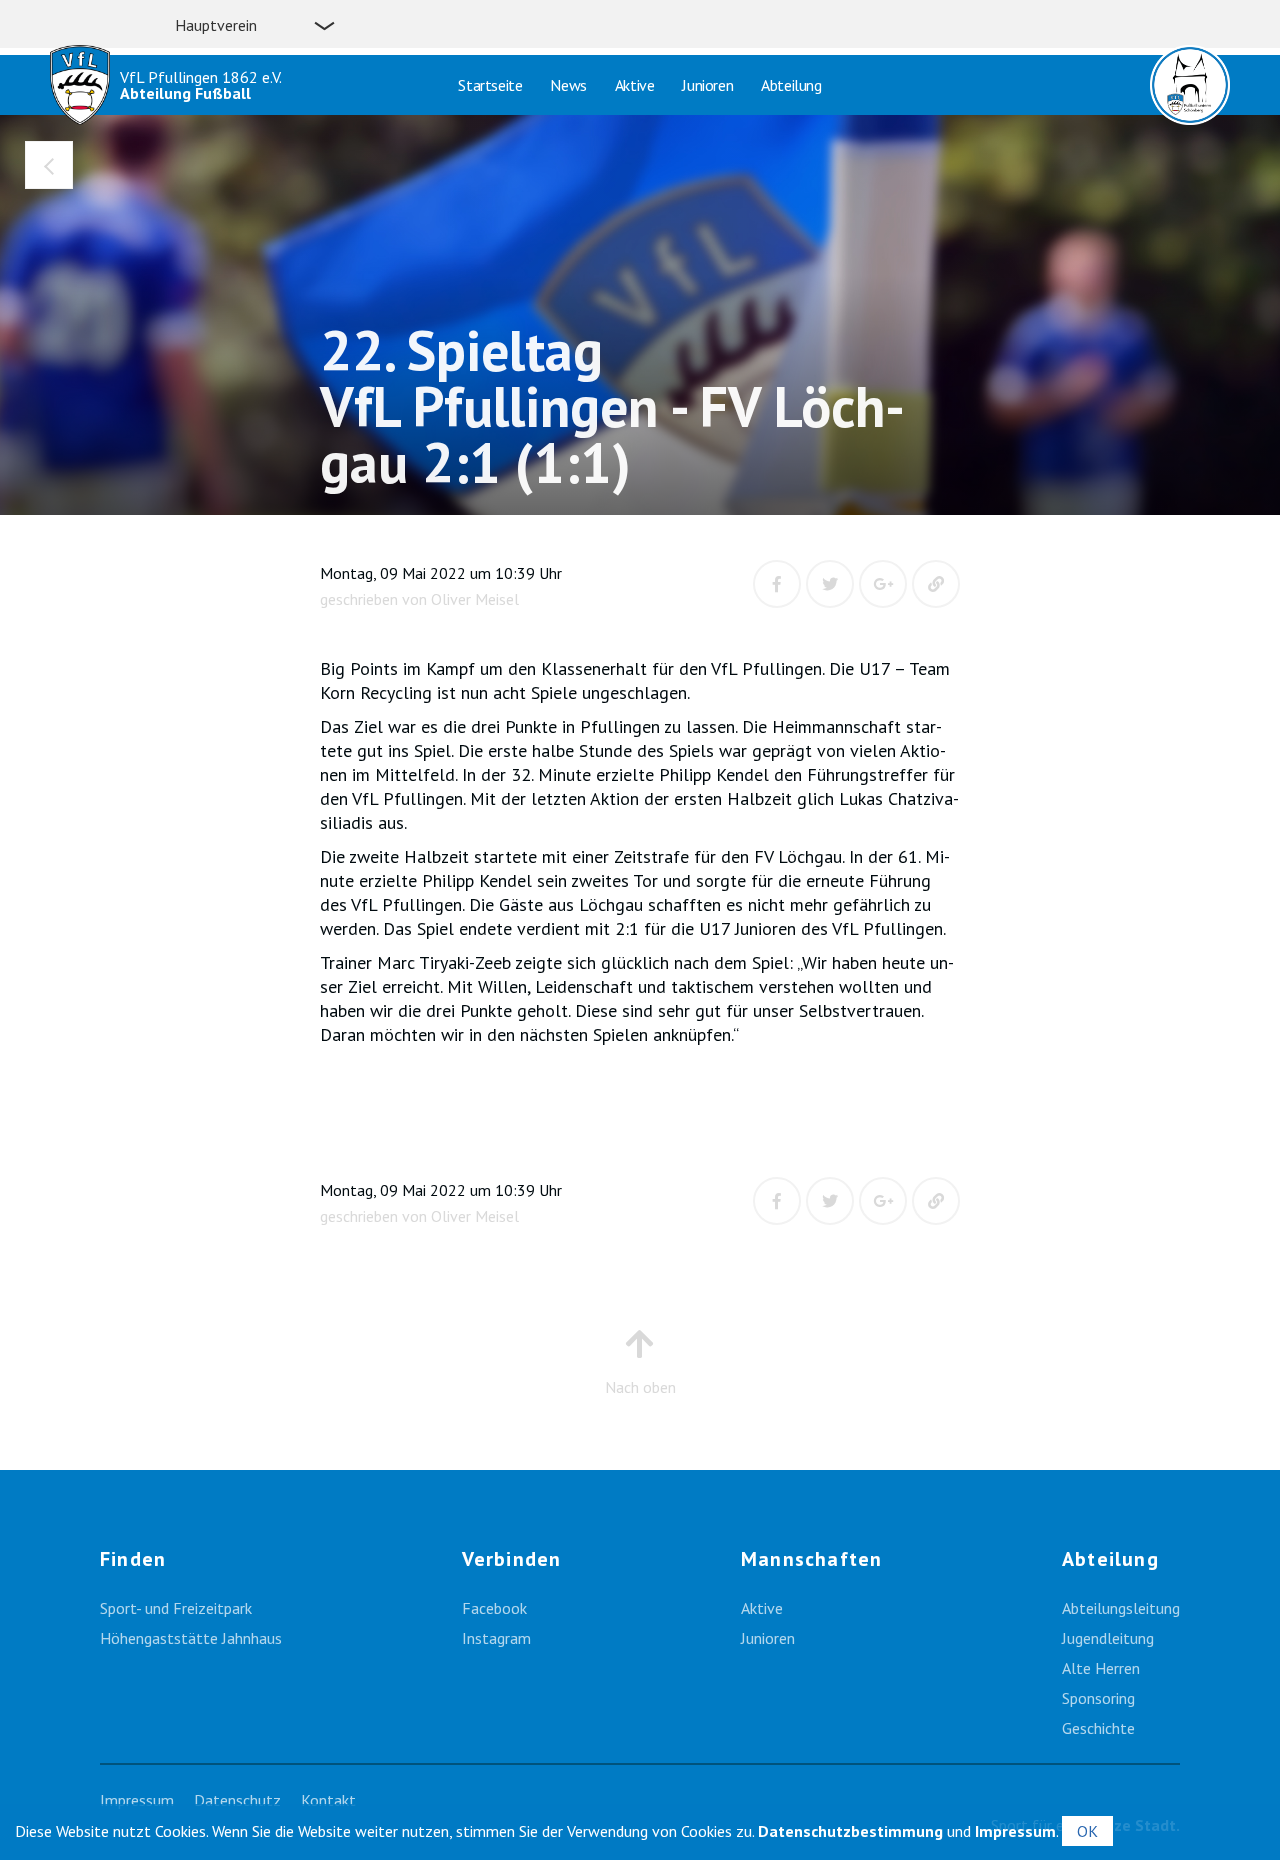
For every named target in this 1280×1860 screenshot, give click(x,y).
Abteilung (791, 85)
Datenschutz (237, 1800)
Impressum (137, 1800)
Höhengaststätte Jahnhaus (191, 1638)
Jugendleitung (1108, 1638)
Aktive (635, 85)
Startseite (490, 85)
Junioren (707, 85)
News (568, 85)
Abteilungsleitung (1121, 1608)
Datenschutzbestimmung (850, 1831)
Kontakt (328, 1800)
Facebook (494, 1608)
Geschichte (1098, 1728)
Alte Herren (1101, 1668)
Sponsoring (1098, 1698)
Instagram (496, 1638)
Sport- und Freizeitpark (176, 1608)
